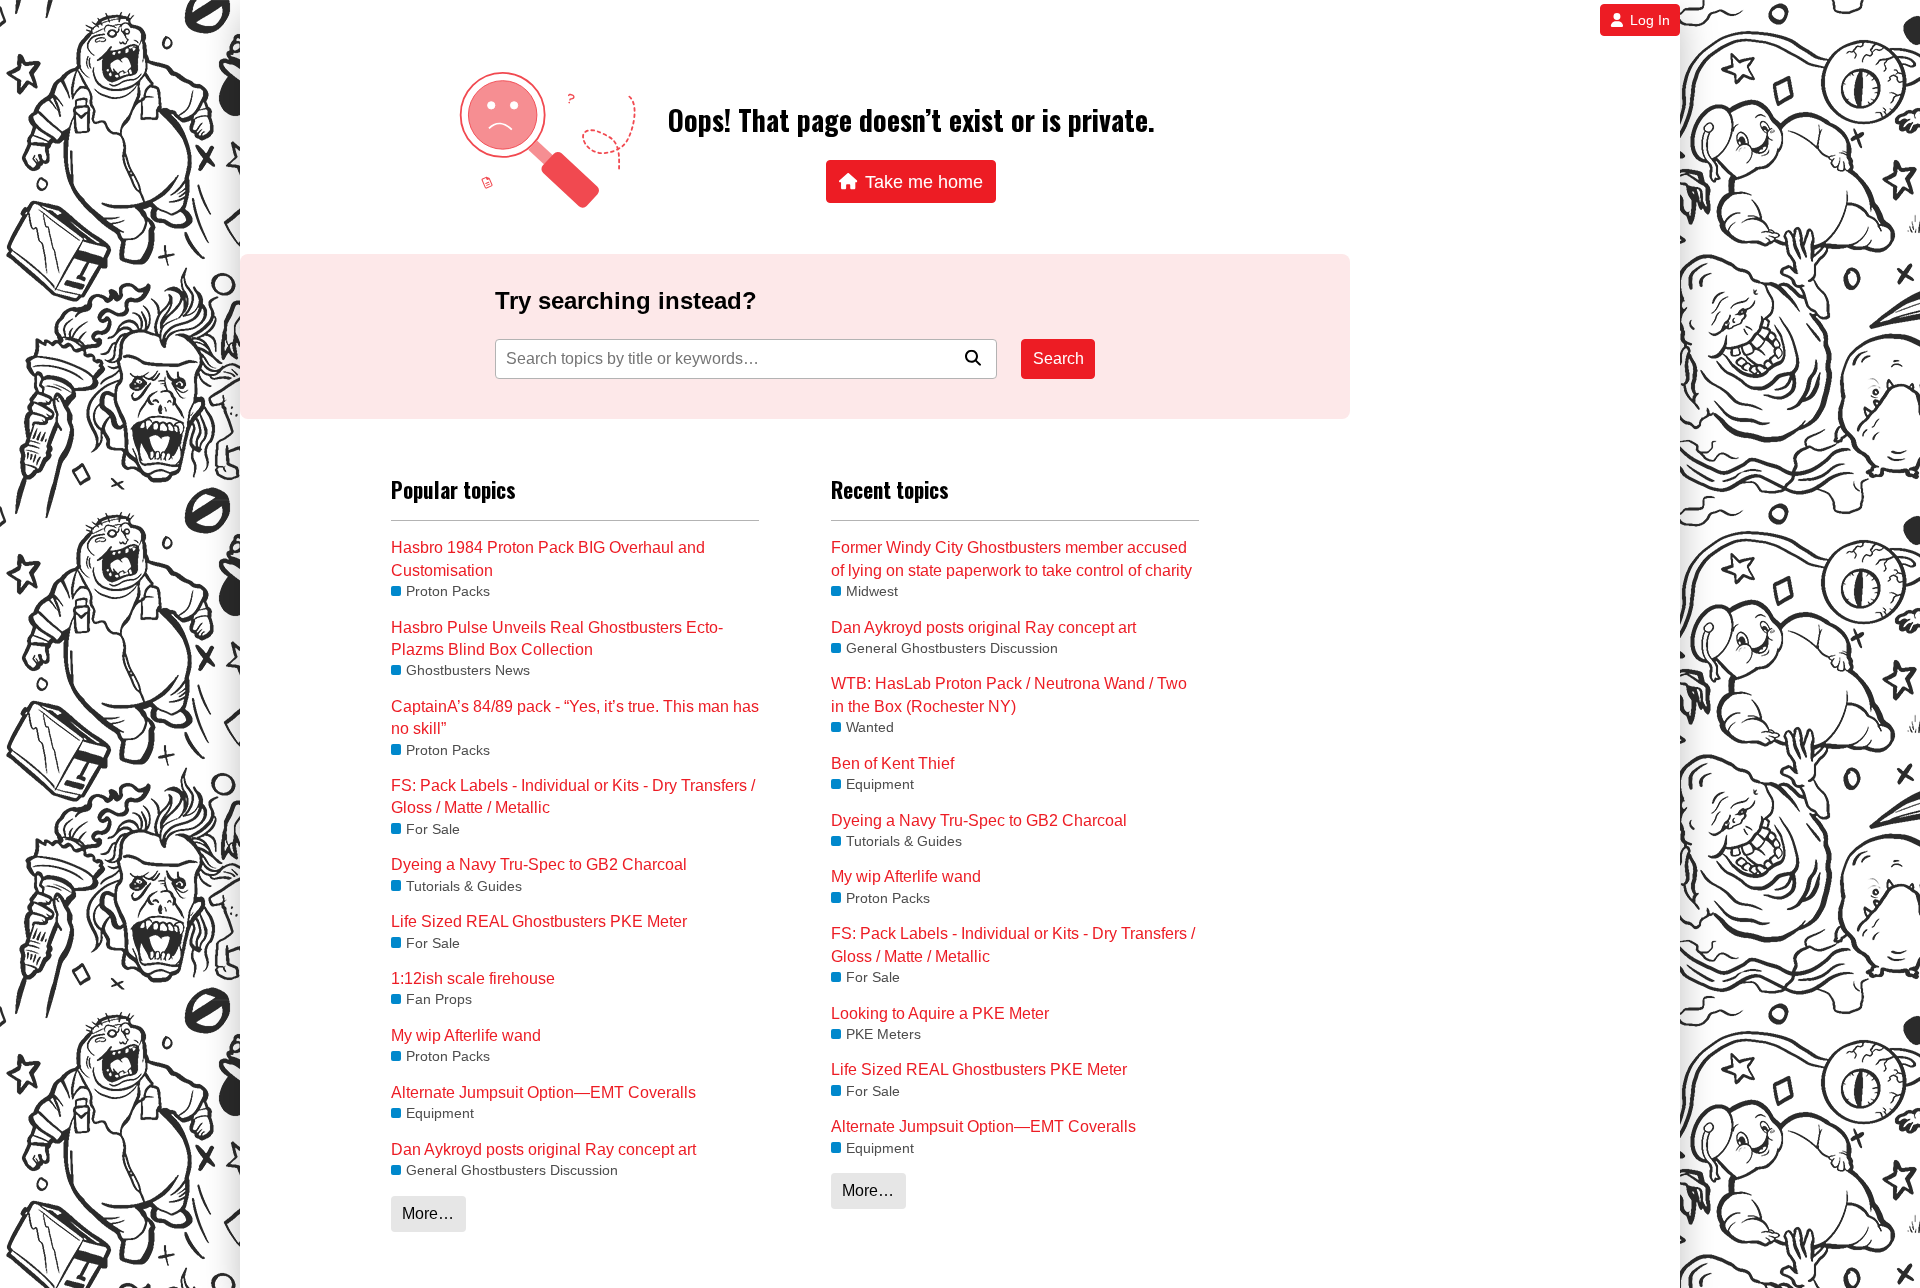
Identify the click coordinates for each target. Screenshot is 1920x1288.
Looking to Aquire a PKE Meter (940, 1013)
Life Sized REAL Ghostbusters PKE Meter (539, 921)
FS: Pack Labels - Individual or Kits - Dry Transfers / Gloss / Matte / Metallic (573, 796)
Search (1058, 358)
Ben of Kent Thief (892, 763)
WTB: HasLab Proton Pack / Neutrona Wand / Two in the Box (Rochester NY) (1009, 694)
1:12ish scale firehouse (473, 978)
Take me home (924, 181)
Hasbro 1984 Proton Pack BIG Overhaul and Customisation (548, 558)
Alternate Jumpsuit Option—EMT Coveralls (543, 1092)
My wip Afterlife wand (466, 1035)
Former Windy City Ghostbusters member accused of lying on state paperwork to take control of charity (1011, 558)
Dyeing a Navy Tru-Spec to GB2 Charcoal (539, 864)
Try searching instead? (626, 300)
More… (428, 1213)
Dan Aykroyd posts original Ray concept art (543, 1149)
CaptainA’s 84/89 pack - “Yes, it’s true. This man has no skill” (575, 717)
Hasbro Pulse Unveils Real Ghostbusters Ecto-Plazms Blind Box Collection (557, 638)
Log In (1650, 20)
